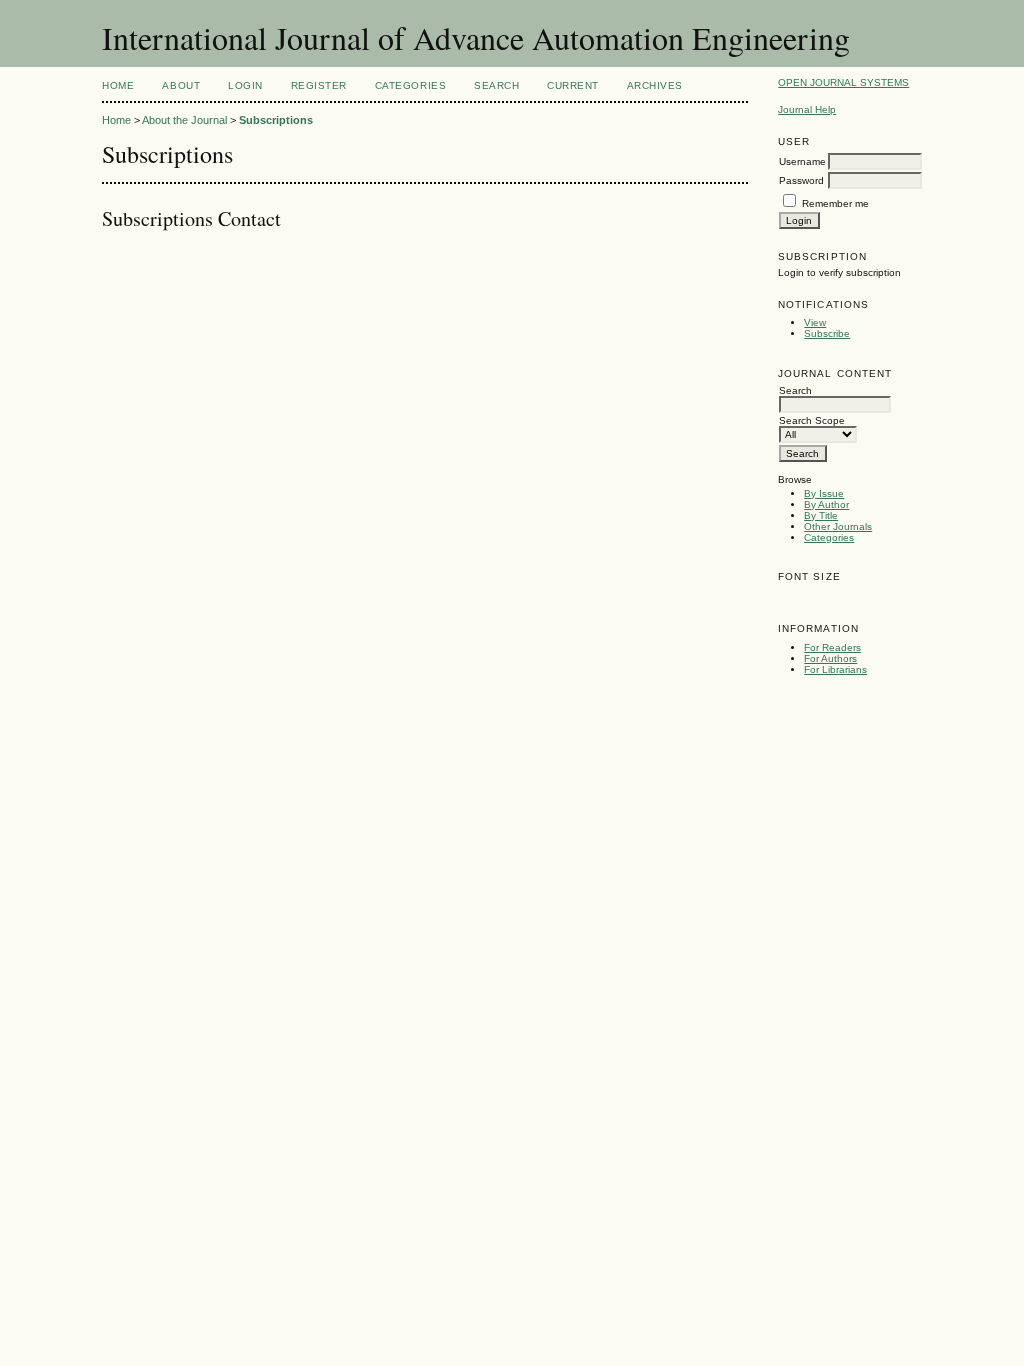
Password (801, 180)
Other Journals (838, 526)
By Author (826, 504)
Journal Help (807, 109)
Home (118, 85)
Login (245, 85)
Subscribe (827, 333)
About (181, 85)
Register (319, 85)
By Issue (824, 493)
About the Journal (184, 120)
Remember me (835, 203)
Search (496, 85)
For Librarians (835, 669)
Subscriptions (276, 120)
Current (573, 85)
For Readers (832, 647)
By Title (821, 515)
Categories (829, 537)
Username (802, 161)
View (815, 322)
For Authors (830, 658)
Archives (655, 85)
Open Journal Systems (843, 82)
